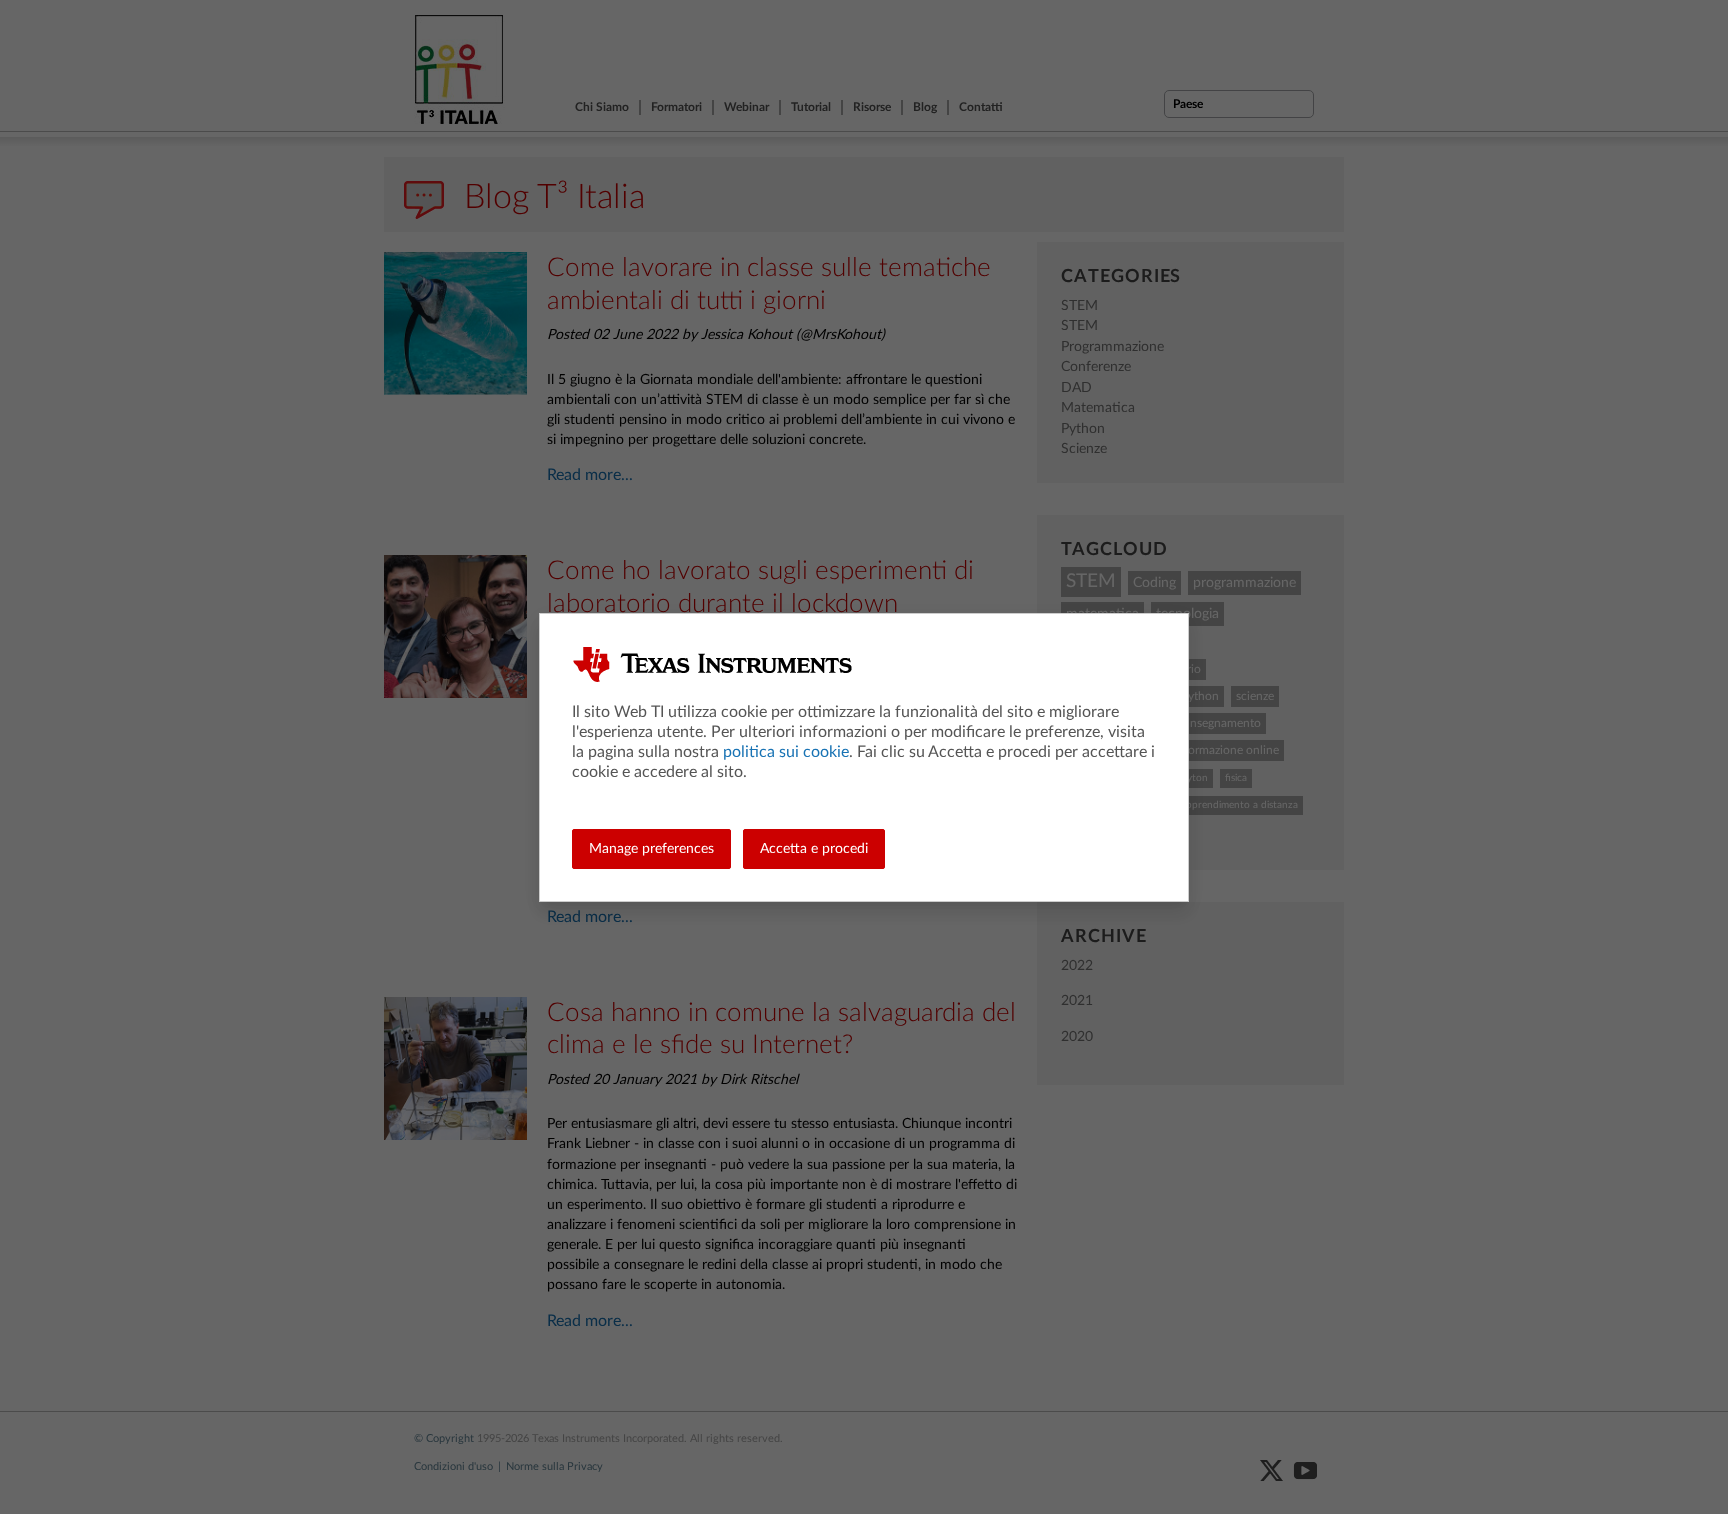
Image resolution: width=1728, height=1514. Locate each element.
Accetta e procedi (814, 849)
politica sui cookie (786, 752)
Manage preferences (651, 849)
